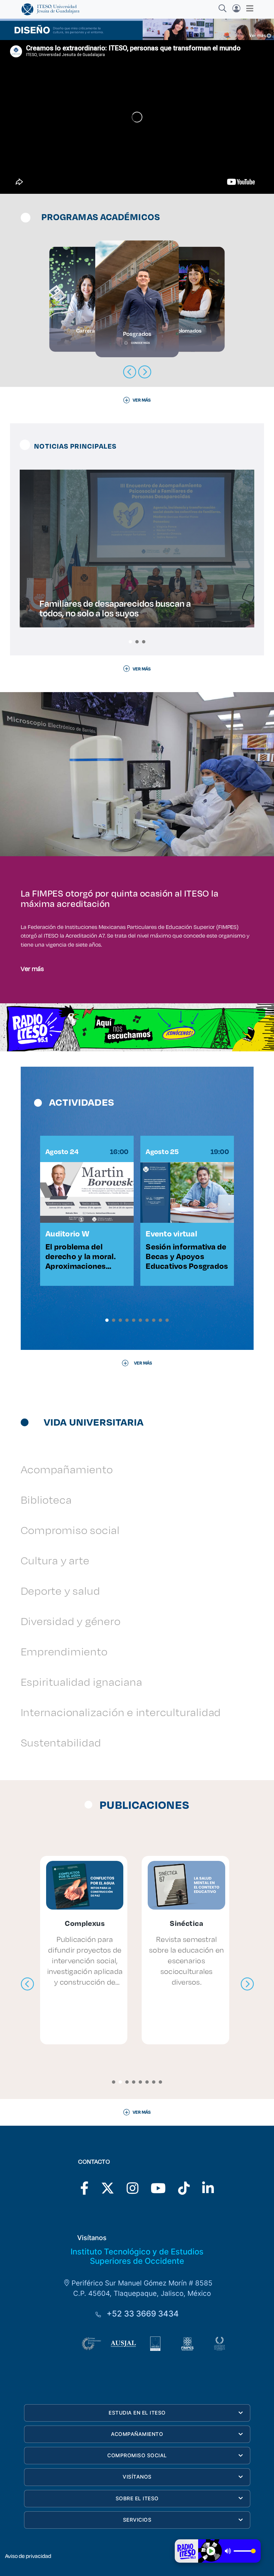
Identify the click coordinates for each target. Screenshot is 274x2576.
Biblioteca (46, 1499)
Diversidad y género (71, 1621)
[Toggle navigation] (248, 8)
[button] (130, 642)
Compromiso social (70, 1530)
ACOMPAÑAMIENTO (137, 2434)
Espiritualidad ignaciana (82, 1682)
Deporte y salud (60, 1591)
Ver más (32, 968)
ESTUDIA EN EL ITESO (137, 2413)
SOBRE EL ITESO (137, 2498)
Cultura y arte (55, 1560)
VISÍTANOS (137, 2477)
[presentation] (27, 1984)
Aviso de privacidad (28, 2556)
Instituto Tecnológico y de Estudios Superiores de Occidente (137, 2256)
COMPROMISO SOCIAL (137, 2455)
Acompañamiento (67, 1469)
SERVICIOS (137, 2520)
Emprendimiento (64, 1651)
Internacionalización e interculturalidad (121, 1712)
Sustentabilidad (61, 1742)
